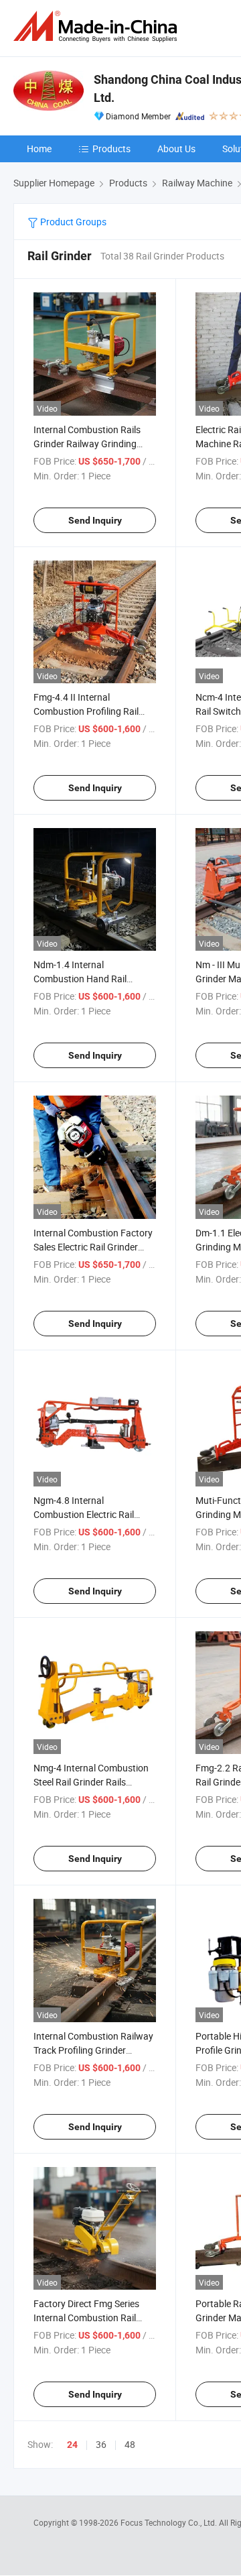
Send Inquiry (95, 520)
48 (130, 2444)
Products (111, 149)
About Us (176, 149)
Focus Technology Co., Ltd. (170, 2522)
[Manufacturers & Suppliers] (98, 26)
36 (101, 2444)
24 (72, 2445)
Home (39, 149)
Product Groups (72, 222)
